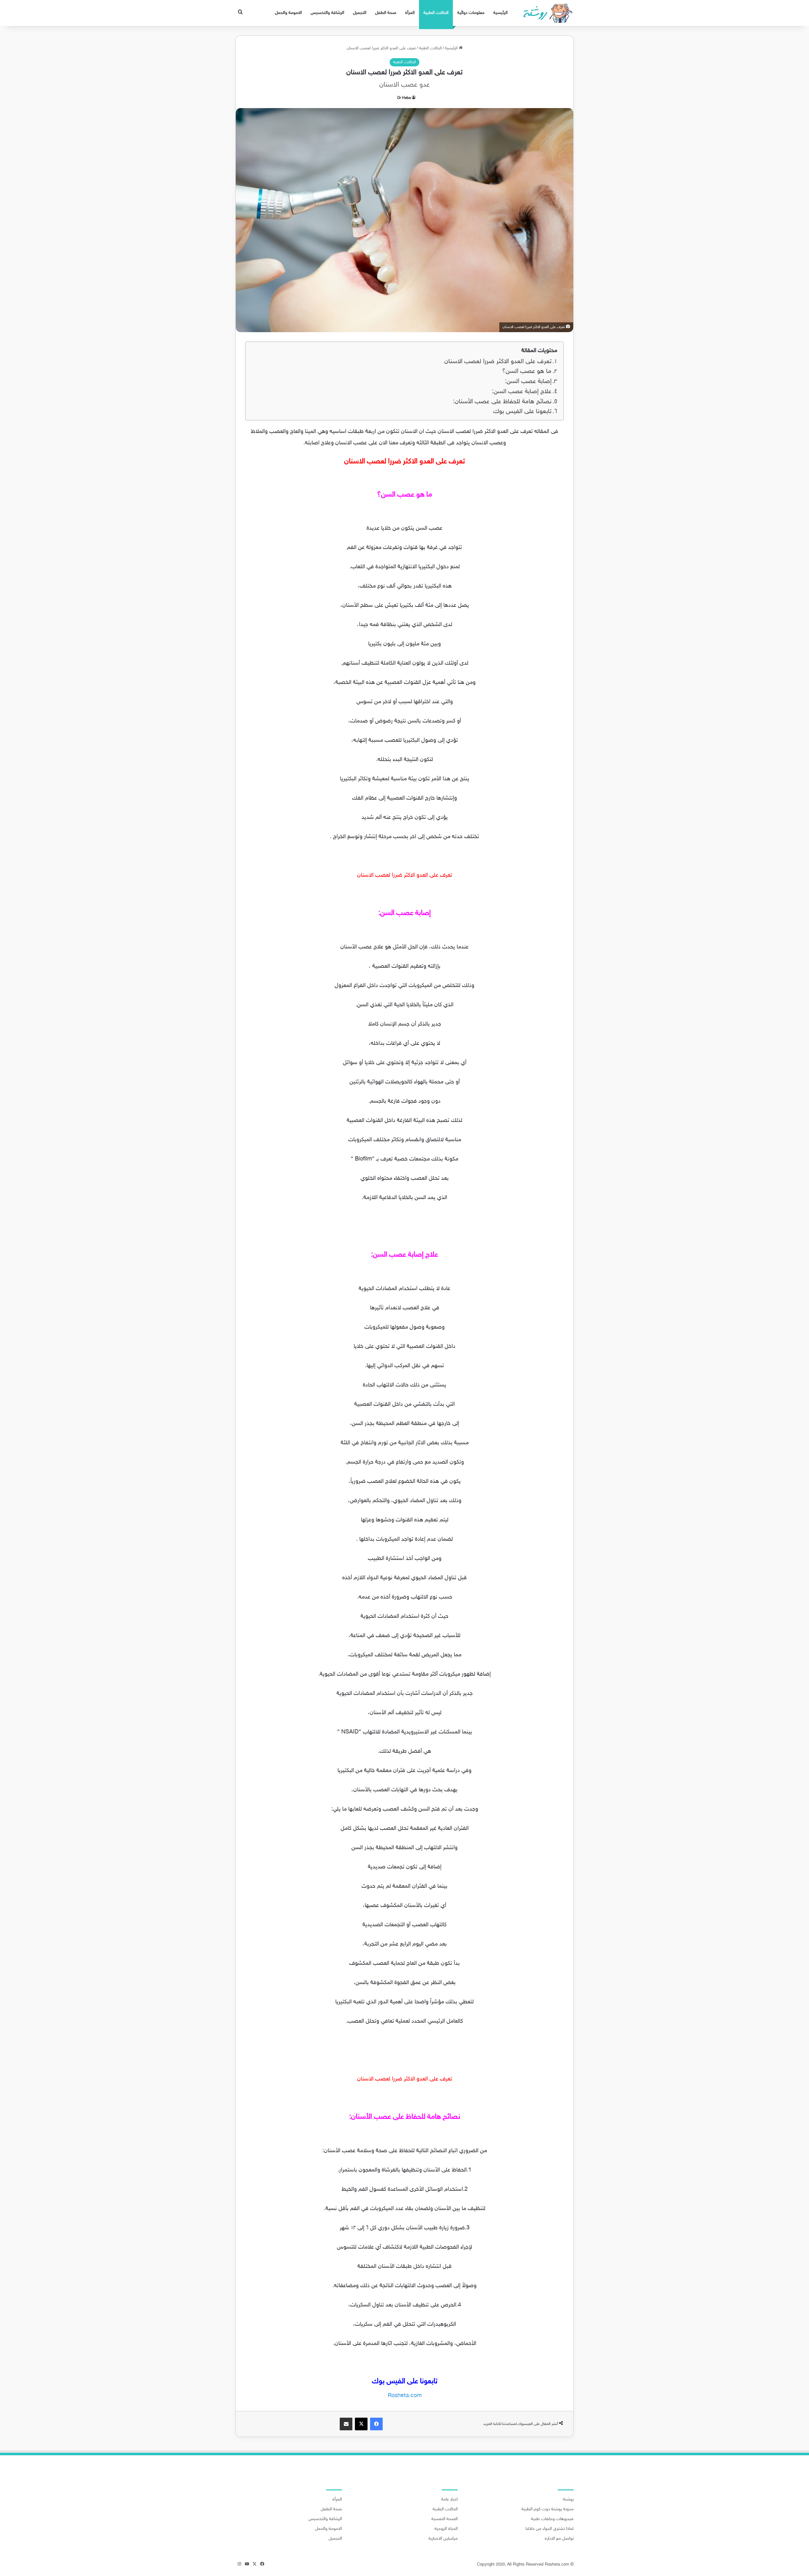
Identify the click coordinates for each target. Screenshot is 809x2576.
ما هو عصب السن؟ (527, 371)
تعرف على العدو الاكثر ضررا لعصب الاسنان (498, 362)
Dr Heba (404, 98)
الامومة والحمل (288, 13)
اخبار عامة (449, 2500)
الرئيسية (500, 13)
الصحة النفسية (444, 2519)
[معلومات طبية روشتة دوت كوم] (546, 13)
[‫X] (361, 2424)
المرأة (410, 13)
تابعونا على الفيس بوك (522, 412)
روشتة (568, 2500)
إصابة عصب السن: (528, 382)
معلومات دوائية (471, 13)
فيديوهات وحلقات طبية (552, 2519)
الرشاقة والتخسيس (327, 13)
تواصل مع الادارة (559, 2539)
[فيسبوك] (376, 2424)
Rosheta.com (405, 2396)
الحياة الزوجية (446, 2529)
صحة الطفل (386, 13)
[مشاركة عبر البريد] (346, 2424)
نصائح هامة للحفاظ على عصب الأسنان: (502, 402)
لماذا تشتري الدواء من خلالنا (550, 2529)
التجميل (360, 13)
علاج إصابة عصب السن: (522, 392)
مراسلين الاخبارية (443, 2539)
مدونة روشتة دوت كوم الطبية (547, 2509)
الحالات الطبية (436, 13)
